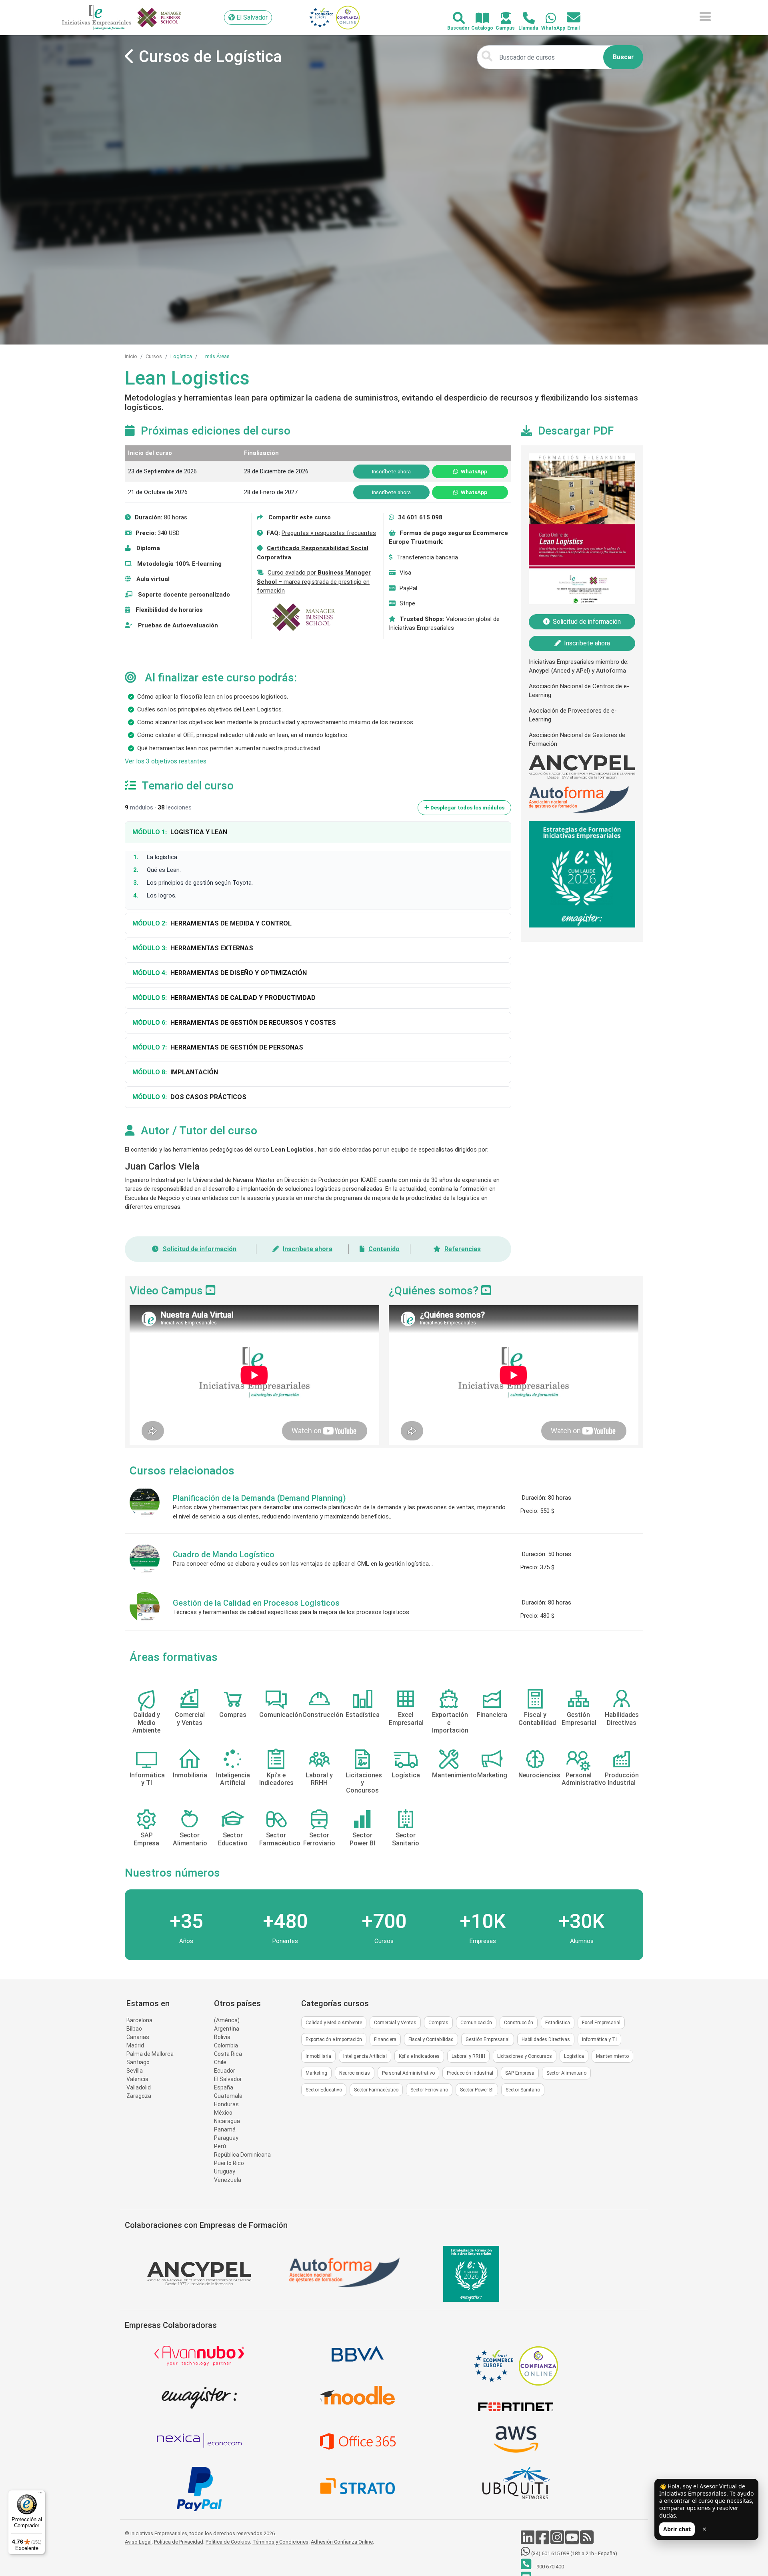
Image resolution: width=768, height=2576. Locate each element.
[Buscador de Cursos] (454, 19)
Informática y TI (599, 2039)
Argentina (227, 2029)
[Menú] (40, 2495)
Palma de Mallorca (150, 2054)
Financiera (385, 2039)
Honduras (226, 2104)
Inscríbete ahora (308, 1249)
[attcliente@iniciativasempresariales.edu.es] (569, 18)
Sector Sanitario (523, 2090)
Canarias (138, 2037)
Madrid (135, 2045)
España (224, 2087)
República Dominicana (242, 2155)
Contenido (384, 1249)
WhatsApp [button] (473, 471)
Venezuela (228, 2180)
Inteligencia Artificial (365, 2056)
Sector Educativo (324, 2090)
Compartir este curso (300, 517)
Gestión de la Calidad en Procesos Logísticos (256, 1603)
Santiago (138, 2062)
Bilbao (134, 2029)
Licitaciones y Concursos (525, 2056)
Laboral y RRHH (468, 2056)
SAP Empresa (520, 2073)
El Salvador (228, 2079)
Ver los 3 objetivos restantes (166, 761)
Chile (220, 2062)
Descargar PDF (576, 431)
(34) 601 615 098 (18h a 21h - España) (574, 2553)
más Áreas (217, 356)
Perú (220, 2146)
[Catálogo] (478, 19)
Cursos (154, 356)
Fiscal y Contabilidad (431, 2039)
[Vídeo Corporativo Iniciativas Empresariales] (486, 1291)
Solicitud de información (199, 1249)
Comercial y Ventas (395, 2023)
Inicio (131, 356)
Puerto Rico (229, 2163)
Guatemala (228, 2096)
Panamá (225, 2129)
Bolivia (222, 2037)
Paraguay (226, 2138)
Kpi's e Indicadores (419, 2056)
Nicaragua (227, 2121)
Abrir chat (677, 2529)
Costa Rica (228, 2054)
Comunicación (476, 2023)
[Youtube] (573, 2541)
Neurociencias (355, 2073)
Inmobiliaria (318, 2056)
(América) (227, 2020)
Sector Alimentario (566, 2073)
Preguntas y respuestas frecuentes (329, 533)
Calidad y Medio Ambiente (334, 2023)
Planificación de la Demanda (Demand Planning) (259, 1498)
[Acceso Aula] (501, 19)
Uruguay (225, 2171)
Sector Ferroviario (429, 2090)
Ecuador (225, 2071)
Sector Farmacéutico (376, 2090)
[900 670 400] (524, 19)
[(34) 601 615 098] (546, 19)
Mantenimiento (612, 2056)
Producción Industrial (470, 2073)
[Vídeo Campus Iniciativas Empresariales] (211, 1291)
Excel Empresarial (601, 2023)
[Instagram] (558, 2541)
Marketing (316, 2073)
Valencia (137, 2079)
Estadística (558, 2023)
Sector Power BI (477, 2090)
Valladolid (139, 2087)
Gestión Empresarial (488, 2039)
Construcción (519, 2023)
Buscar (623, 57)
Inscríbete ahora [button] (391, 471)
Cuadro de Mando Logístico (224, 1554)
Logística (181, 356)
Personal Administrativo (408, 2073)
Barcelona (139, 2020)
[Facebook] (543, 2541)
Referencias (463, 1249)
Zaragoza (139, 2096)
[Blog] (587, 2541)
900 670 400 (550, 2567)
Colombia (226, 2045)
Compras (438, 2023)
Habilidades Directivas (546, 2039)
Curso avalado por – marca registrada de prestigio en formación (314, 582)
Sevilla (135, 2071)
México (223, 2113)
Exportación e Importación (334, 2039)
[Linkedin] (528, 2541)
